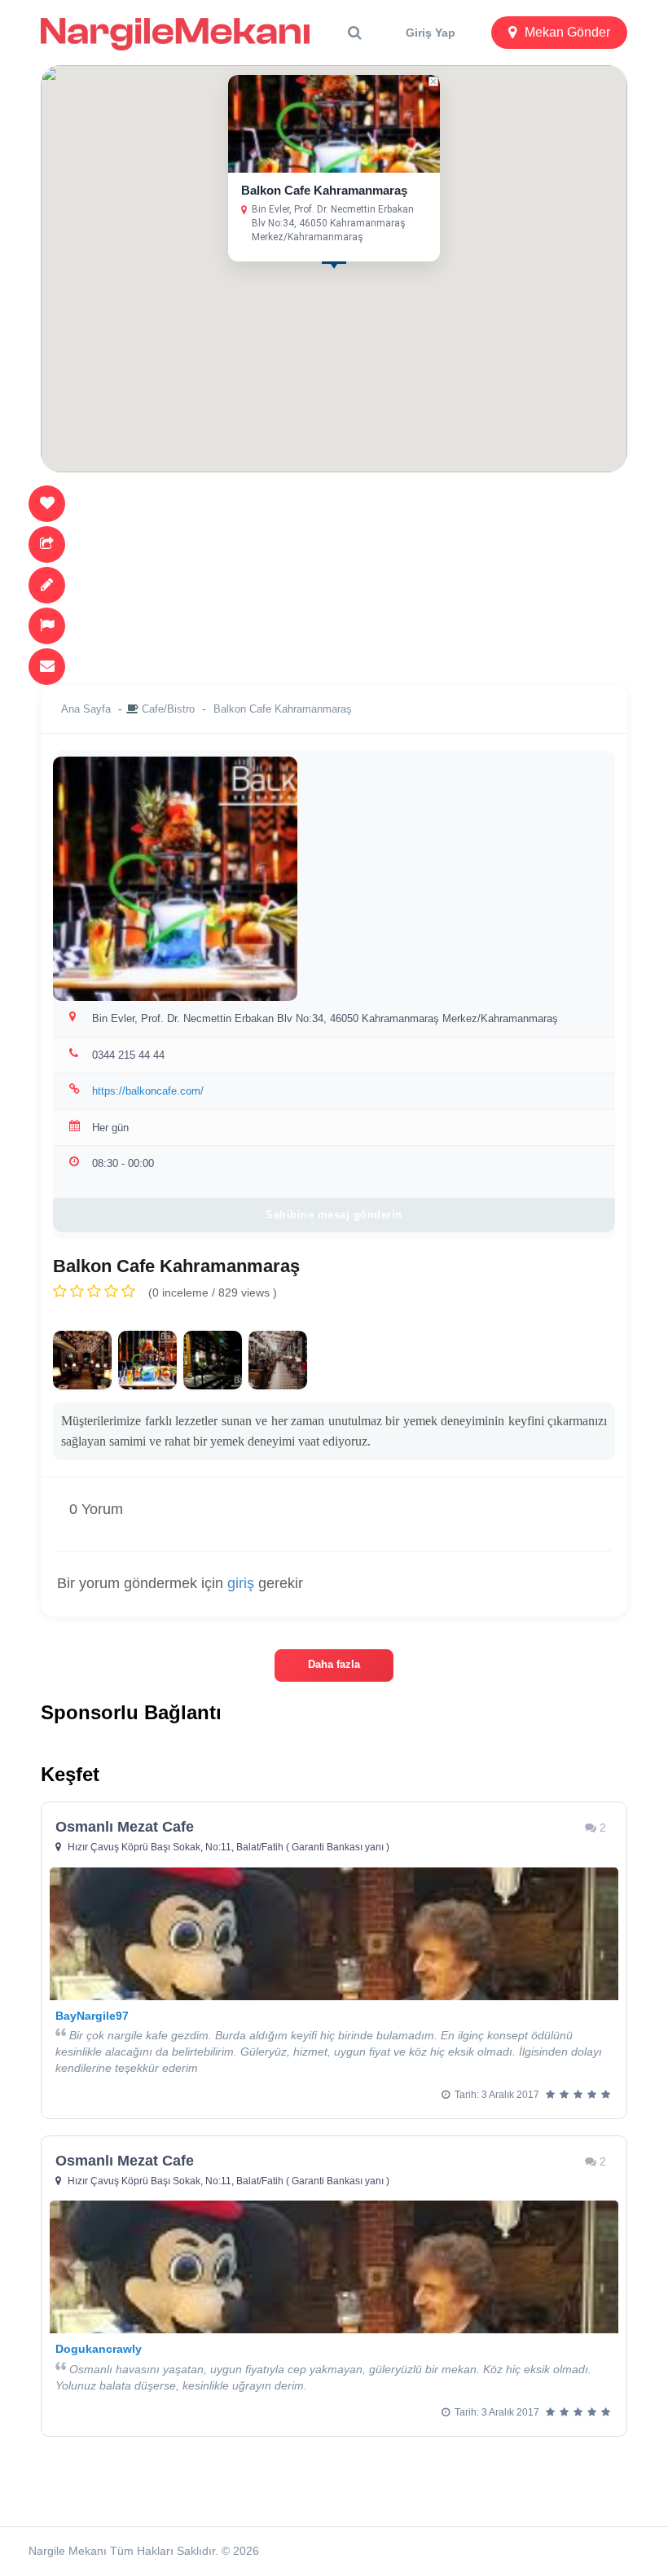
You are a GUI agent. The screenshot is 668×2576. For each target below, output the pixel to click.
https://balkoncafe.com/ (148, 1091)
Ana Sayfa (86, 709)
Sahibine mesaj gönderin (334, 1215)
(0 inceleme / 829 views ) (213, 1292)
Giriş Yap (431, 33)
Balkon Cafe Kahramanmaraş (324, 190)
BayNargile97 (92, 2016)
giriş (241, 1583)
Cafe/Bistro (168, 709)
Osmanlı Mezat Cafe (125, 1827)
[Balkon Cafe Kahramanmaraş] (82, 1360)
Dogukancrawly (99, 2349)
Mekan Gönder (567, 32)
